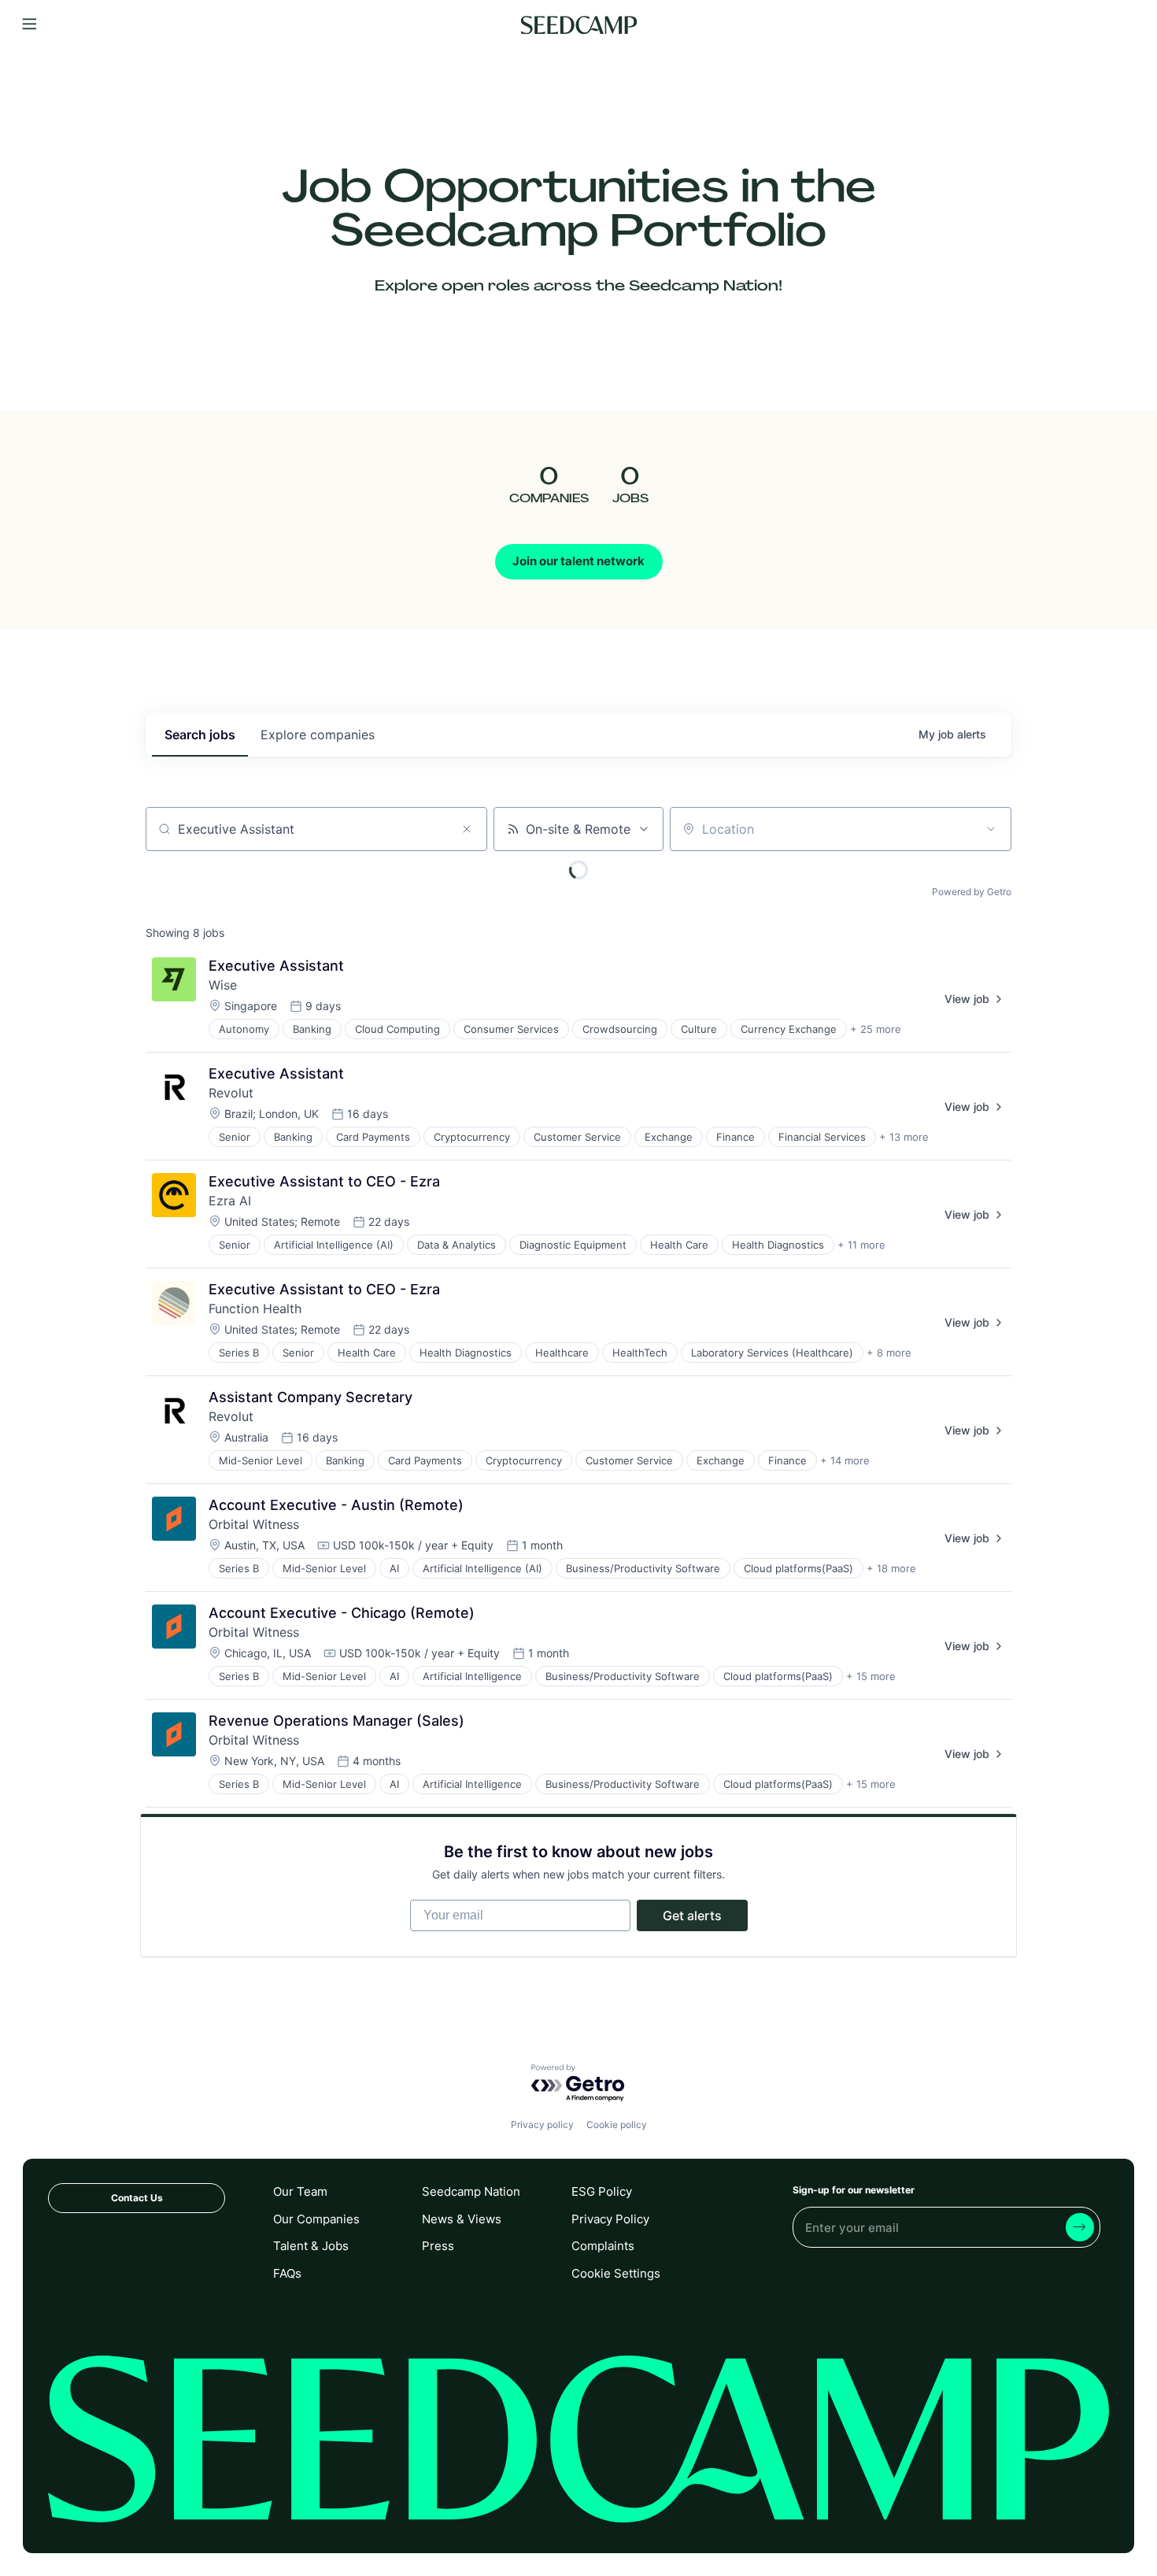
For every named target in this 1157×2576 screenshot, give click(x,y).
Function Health (255, 1308)
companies (318, 735)
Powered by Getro (972, 892)
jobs (200, 735)
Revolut (231, 1093)
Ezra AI (230, 1201)
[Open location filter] (991, 829)
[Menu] (30, 25)
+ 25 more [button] (876, 1029)
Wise (223, 985)
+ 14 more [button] (845, 1460)
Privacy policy (542, 2124)
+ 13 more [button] (904, 1137)
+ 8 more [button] (889, 1353)
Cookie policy (617, 2124)
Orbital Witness (254, 1524)
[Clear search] (467, 829)
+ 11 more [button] (861, 1245)
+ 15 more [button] (871, 1676)
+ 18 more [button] (891, 1568)
